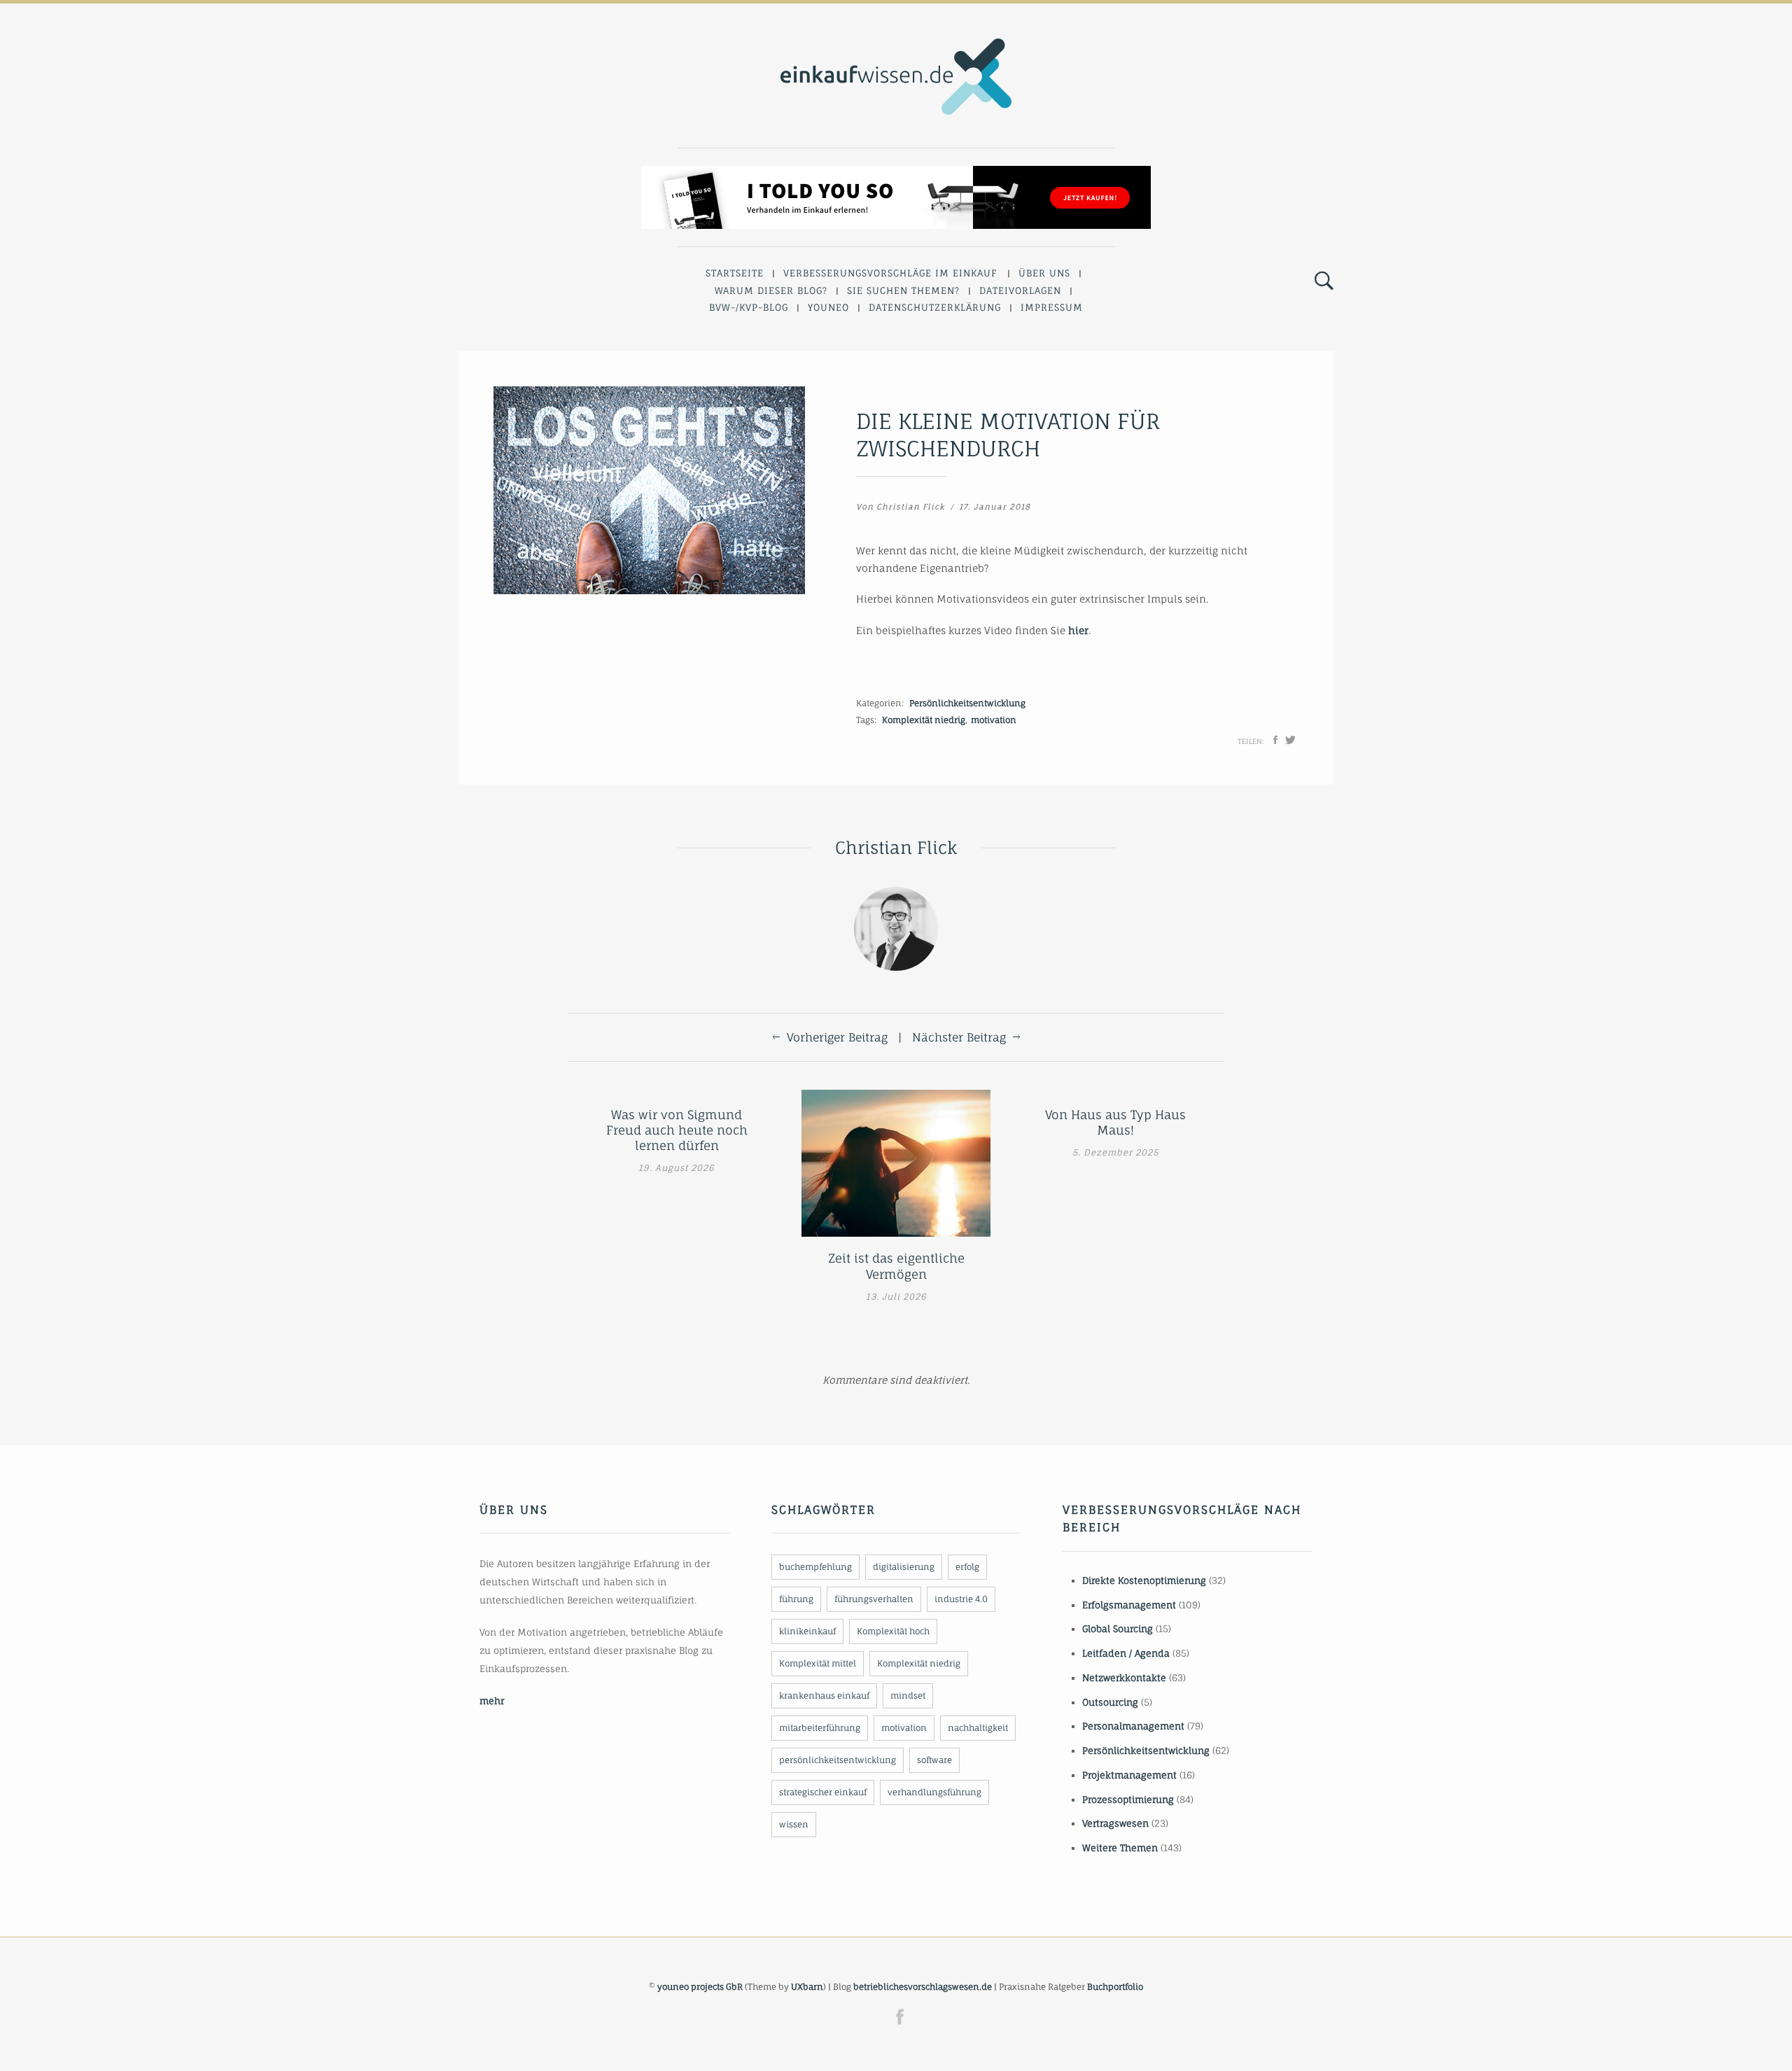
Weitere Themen (1120, 1848)
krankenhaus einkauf (824, 1696)
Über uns (1044, 273)
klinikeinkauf (807, 1631)
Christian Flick (911, 507)
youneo (828, 307)
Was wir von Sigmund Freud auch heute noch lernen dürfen (677, 1130)
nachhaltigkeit (978, 1728)
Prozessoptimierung (1128, 1799)
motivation (994, 720)
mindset (908, 1696)
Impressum (1052, 307)
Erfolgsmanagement (1129, 1605)
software (934, 1760)
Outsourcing (1110, 1702)
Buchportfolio (1115, 1987)
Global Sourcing (1118, 1629)
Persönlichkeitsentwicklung (967, 703)
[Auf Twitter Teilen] (1290, 740)
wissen (794, 1824)
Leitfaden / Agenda (1126, 1653)
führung (796, 1599)
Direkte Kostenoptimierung (1144, 1580)
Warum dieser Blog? (771, 290)
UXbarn (807, 1987)
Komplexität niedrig (924, 720)
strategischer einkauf (823, 1792)
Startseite (735, 273)
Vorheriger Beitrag (837, 1037)
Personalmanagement (1133, 1726)
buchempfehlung (815, 1567)
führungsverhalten (874, 1599)
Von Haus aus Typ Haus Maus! (1115, 1122)
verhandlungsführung (934, 1792)
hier (1078, 630)
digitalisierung (904, 1567)
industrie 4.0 (961, 1599)
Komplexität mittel (818, 1663)
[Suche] (1324, 281)
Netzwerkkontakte (1124, 1678)
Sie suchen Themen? (903, 290)
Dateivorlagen (1020, 290)
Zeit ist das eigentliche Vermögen (896, 1266)
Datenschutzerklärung (935, 307)
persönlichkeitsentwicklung (838, 1760)
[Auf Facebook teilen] (1275, 740)
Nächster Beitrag (959, 1037)
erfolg (967, 1567)
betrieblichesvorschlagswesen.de (923, 1987)
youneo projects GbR (700, 1987)
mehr (492, 1701)
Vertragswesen (1115, 1823)
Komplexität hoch (893, 1631)
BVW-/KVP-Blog (749, 307)
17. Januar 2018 (995, 507)
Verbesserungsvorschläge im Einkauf (890, 273)
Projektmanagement (1129, 1775)
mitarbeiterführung (820, 1728)
